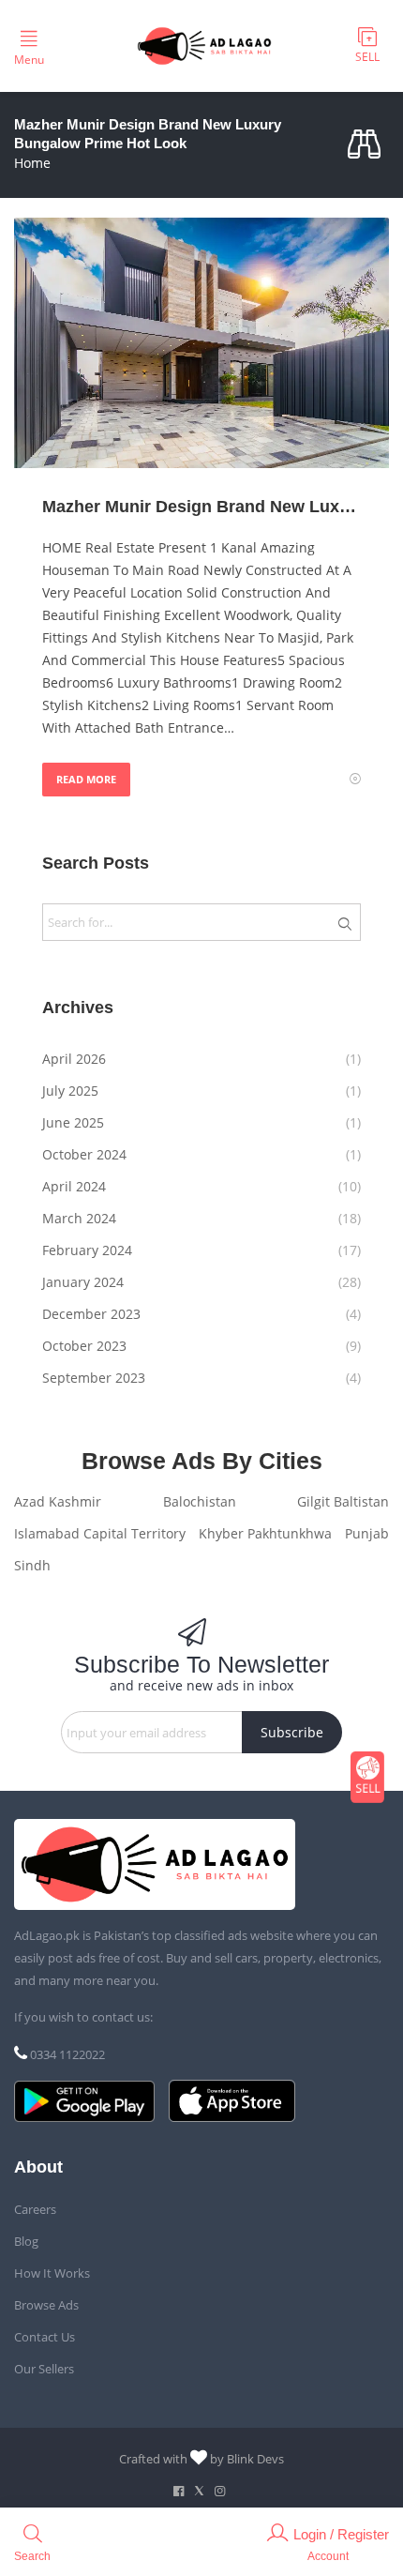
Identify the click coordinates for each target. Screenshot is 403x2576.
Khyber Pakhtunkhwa (265, 1533)
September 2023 (94, 1378)
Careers (35, 2209)
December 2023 (91, 1314)
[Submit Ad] (367, 46)
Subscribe (292, 1732)
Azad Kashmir (58, 1501)
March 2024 (79, 1218)
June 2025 (73, 1122)
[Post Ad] (367, 1777)
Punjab (367, 1533)
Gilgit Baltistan (343, 1501)
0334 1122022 (67, 2054)
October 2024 (84, 1154)
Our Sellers (44, 2369)
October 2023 (84, 1346)
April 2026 (74, 1059)
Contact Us (45, 2337)
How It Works (52, 2273)
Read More (86, 779)
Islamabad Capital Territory (100, 1533)
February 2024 (87, 1250)
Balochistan (200, 1501)
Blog (26, 2241)
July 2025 (70, 1091)
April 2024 (74, 1186)
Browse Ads (46, 2305)
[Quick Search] (368, 145)
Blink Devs (255, 2459)
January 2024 (83, 1282)
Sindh (32, 1565)
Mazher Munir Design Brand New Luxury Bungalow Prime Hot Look (201, 507)
